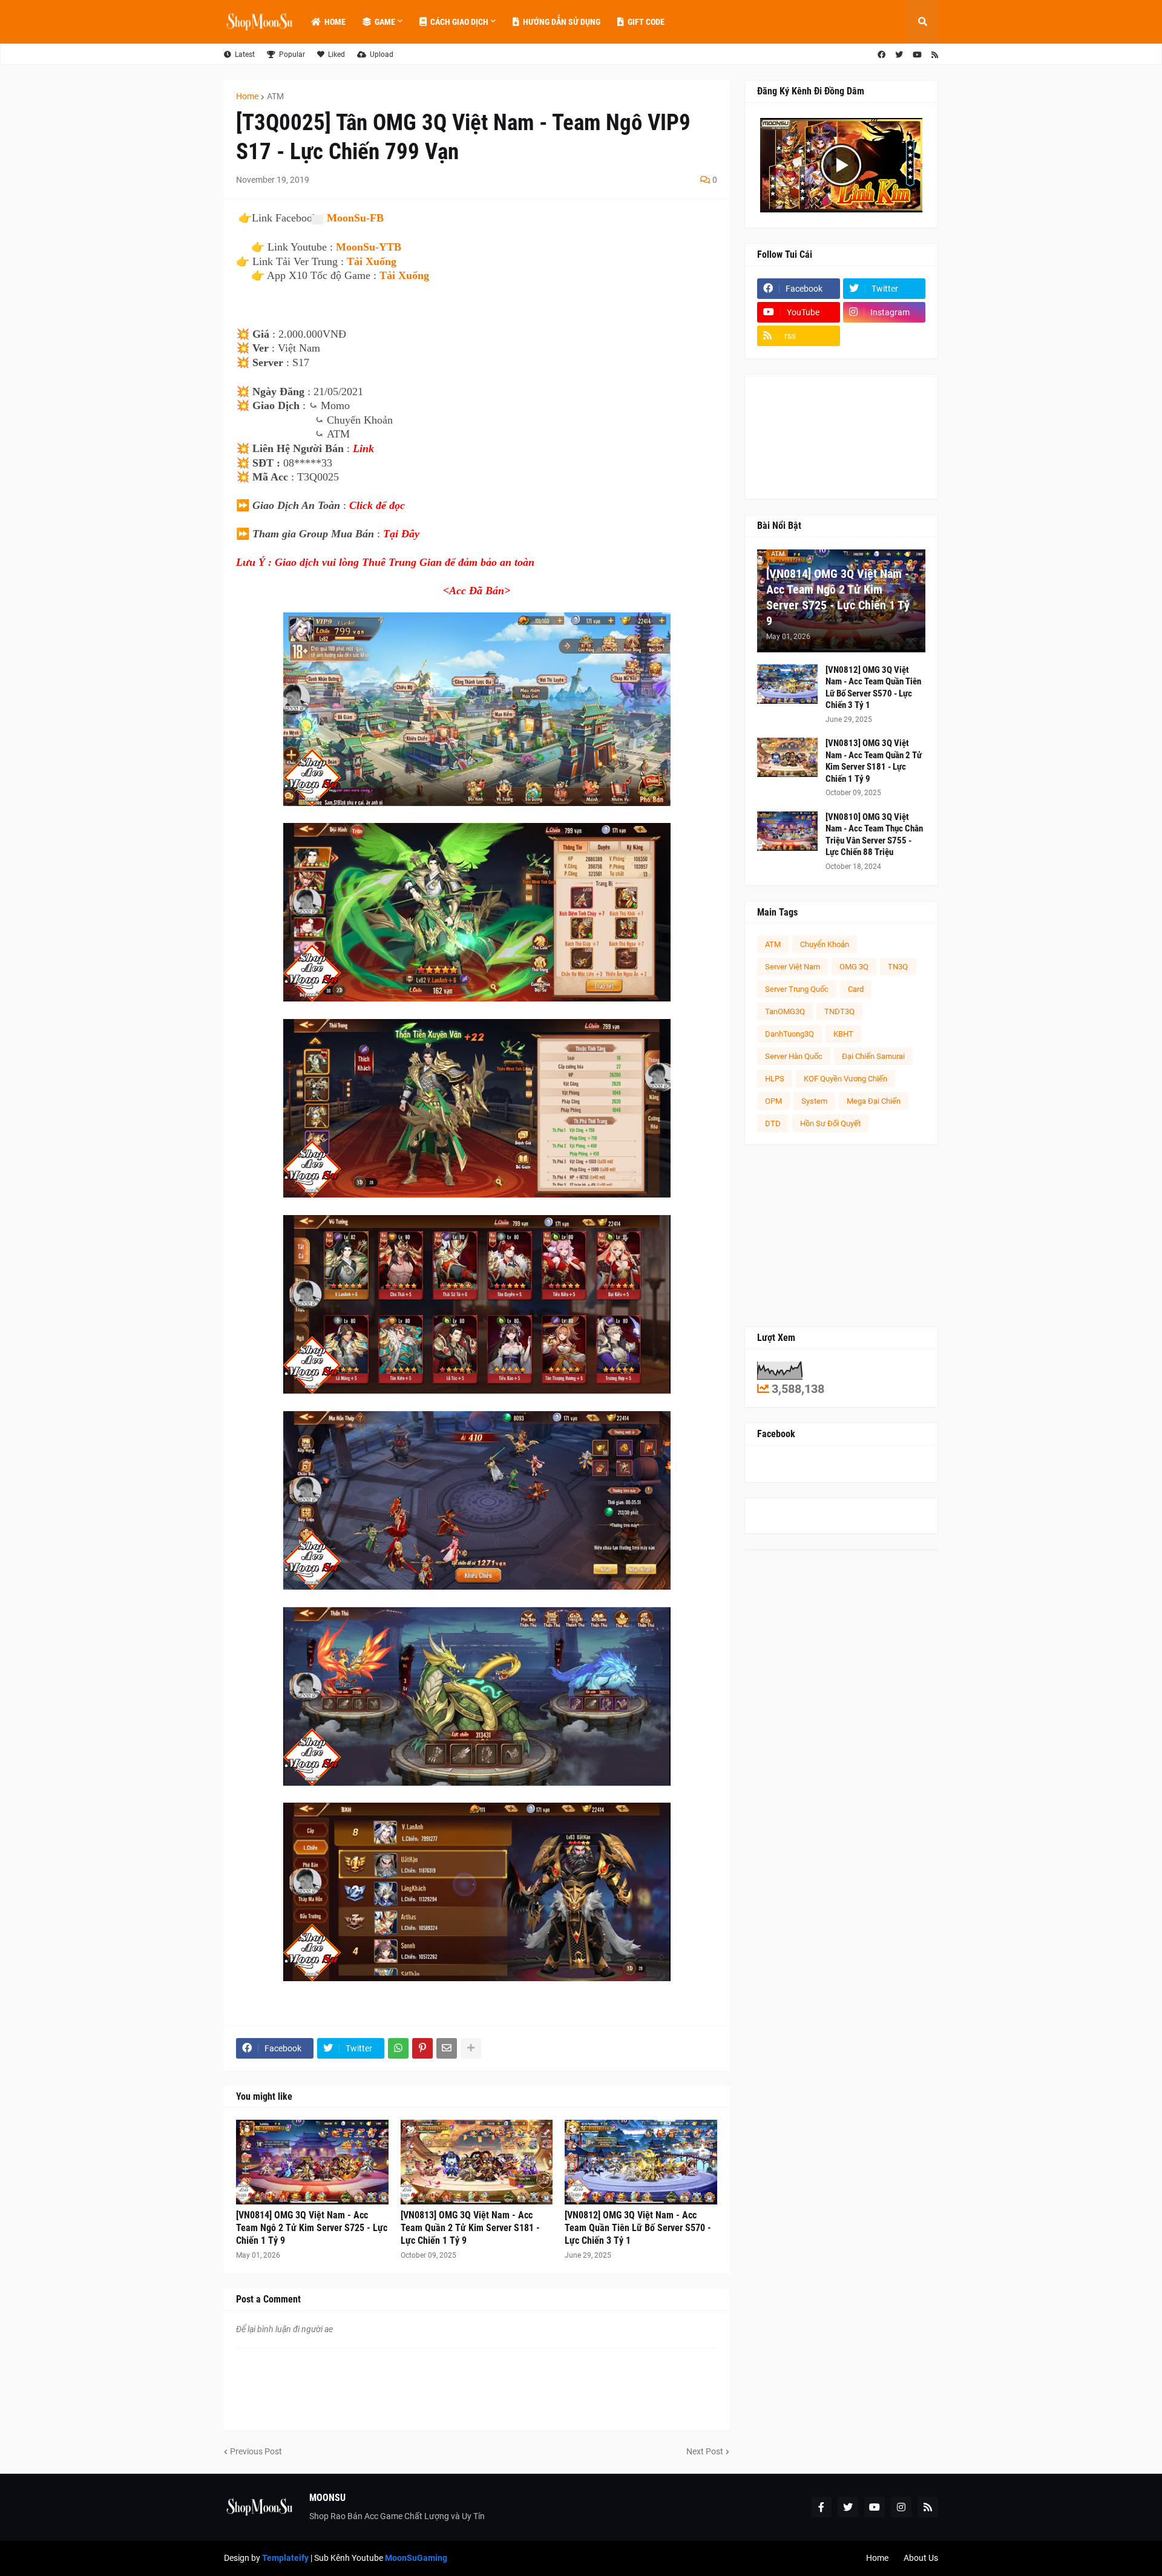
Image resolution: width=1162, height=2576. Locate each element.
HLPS (775, 1079)
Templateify (285, 2558)
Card (856, 989)
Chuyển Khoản (825, 944)
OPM (773, 1101)
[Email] (447, 2048)
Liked (336, 54)
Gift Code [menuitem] (646, 22)
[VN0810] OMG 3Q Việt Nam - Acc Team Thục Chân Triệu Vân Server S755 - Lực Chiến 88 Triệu (874, 835)
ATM (275, 96)
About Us (921, 2558)
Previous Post (256, 2451)
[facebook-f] (821, 2507)
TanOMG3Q (785, 1011)
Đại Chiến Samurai (873, 1056)
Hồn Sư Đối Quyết (830, 1123)
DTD (773, 1123)
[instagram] (901, 2507)
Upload (382, 54)
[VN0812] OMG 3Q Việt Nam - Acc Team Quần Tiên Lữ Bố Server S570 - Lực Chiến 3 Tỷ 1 (638, 2228)
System (814, 1101)
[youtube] (917, 55)
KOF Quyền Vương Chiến (845, 1079)
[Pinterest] (422, 2048)
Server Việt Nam (793, 967)
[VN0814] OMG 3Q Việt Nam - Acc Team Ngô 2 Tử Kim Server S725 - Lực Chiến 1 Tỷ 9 (312, 2228)
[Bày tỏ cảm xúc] (317, 220)
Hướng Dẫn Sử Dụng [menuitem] (562, 22)
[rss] (935, 55)
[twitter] (899, 55)
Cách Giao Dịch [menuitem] (459, 22)
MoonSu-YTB (369, 247)
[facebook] (881, 55)
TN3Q (898, 967)
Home (247, 96)
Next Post (705, 2451)
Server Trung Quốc (797, 989)
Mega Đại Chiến (874, 1101)
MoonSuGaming (416, 2558)
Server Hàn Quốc (794, 1056)
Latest (245, 54)
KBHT (843, 1034)
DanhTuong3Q (789, 1034)
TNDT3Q (839, 1011)
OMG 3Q (854, 967)
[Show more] (471, 2048)
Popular (292, 54)
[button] (922, 22)
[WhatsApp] (398, 2048)
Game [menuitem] (385, 22)
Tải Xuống (372, 261)
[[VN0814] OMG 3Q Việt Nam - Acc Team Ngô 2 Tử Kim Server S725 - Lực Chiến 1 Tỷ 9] (312, 2162)
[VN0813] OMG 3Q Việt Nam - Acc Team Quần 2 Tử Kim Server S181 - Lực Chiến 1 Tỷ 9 (470, 2228)
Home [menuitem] (335, 22)
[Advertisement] (841, 1236)
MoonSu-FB (355, 218)
